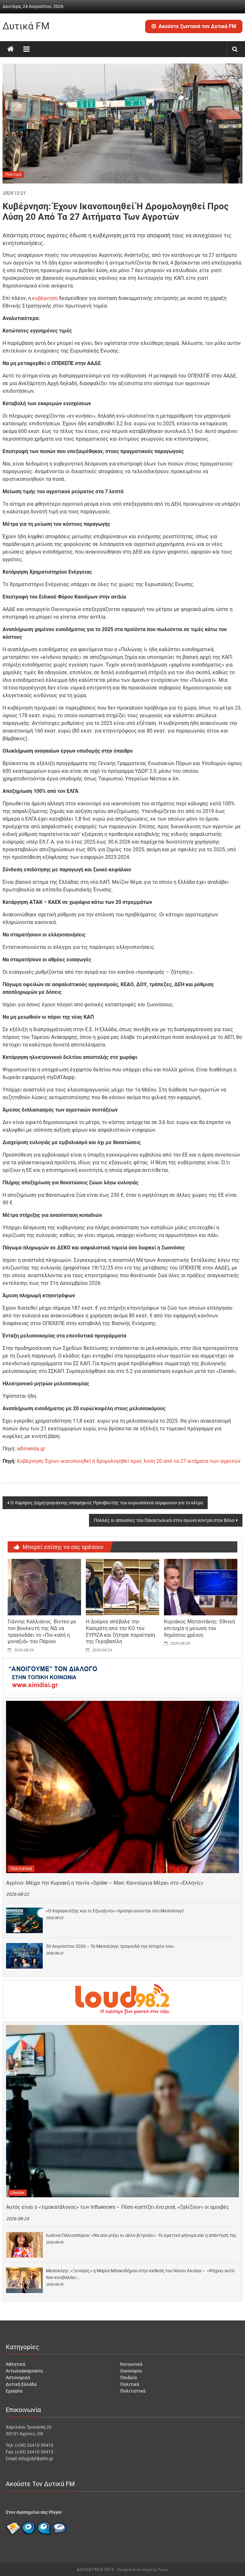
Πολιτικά (13, 175)
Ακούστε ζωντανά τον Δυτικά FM (197, 26)
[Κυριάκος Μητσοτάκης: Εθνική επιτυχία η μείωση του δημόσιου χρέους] (201, 1587)
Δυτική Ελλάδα (21, 2384)
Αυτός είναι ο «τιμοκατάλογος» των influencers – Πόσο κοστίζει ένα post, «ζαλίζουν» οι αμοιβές (118, 2207)
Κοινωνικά (131, 2364)
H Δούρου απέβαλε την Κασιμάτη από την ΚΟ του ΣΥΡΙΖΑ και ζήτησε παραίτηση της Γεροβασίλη (120, 1631)
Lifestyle (17, 2193)
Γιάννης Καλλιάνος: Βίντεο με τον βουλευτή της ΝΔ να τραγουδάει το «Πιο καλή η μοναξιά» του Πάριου (42, 1631)
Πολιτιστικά (21, 1869)
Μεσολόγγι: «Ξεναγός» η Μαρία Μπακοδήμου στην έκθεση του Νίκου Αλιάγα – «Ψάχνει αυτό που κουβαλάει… (140, 2274)
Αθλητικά (15, 2364)
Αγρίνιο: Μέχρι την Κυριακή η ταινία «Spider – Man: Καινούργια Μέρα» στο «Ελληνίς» (105, 1883)
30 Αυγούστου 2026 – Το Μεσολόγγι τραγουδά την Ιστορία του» (110, 1946)
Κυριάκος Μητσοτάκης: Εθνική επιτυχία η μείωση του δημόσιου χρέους (200, 1628)
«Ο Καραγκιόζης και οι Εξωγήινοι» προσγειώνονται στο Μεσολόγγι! (115, 1911)
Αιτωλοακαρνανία (24, 2371)
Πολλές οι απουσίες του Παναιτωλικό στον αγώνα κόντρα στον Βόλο (164, 1520)
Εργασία (14, 2391)
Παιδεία (129, 2378)
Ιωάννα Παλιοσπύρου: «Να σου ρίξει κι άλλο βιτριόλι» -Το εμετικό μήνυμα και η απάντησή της (141, 2235)
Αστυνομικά (18, 2378)
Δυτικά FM (26, 26)
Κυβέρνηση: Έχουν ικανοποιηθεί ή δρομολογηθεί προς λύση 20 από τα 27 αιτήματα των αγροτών (129, 1461)
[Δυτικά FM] (11, 49)
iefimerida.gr (31, 1449)
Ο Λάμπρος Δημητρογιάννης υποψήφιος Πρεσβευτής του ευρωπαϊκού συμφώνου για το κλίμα (107, 1503)
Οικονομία (131, 2371)
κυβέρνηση (45, 298)
